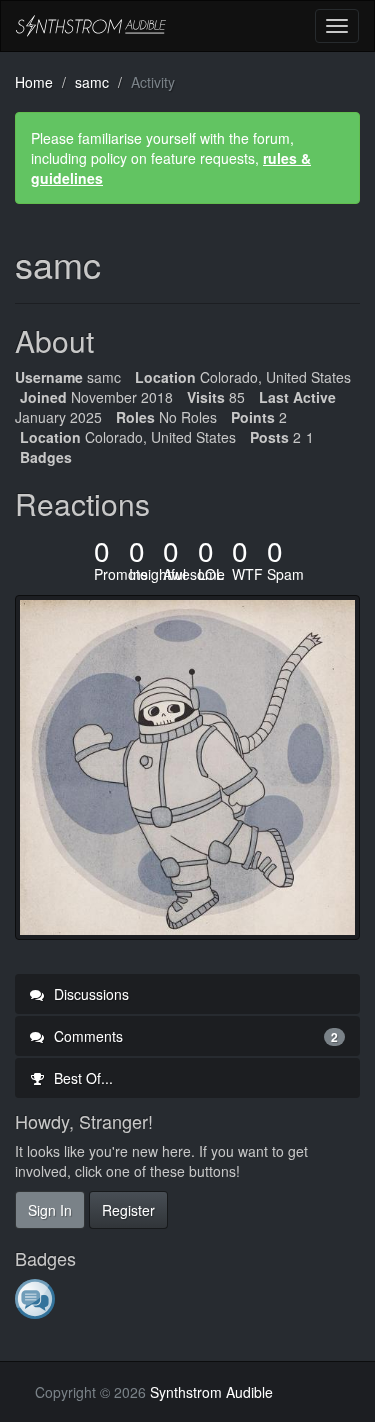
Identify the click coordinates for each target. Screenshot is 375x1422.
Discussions (89, 994)
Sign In (50, 1210)
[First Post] (36, 1298)
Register (128, 1210)
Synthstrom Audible (91, 26)
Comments (194, 1036)
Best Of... (81, 1078)
